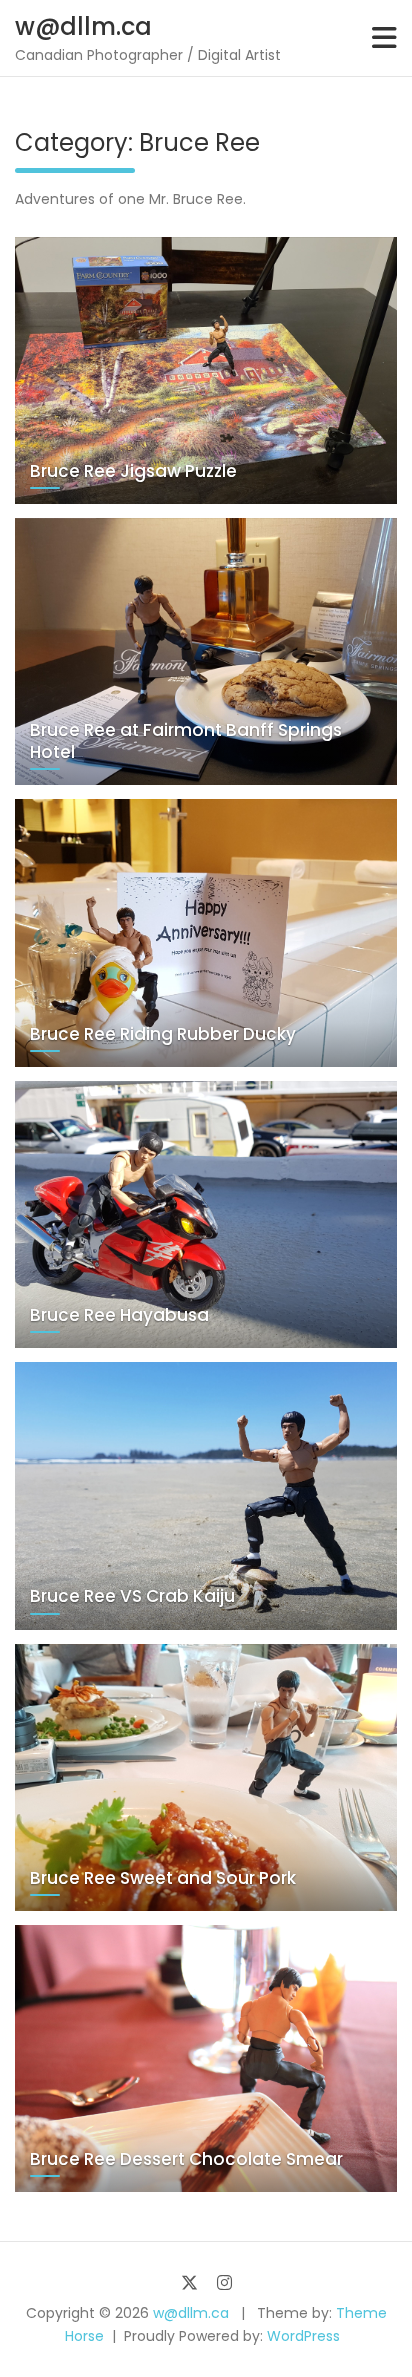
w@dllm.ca (83, 26)
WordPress (303, 2336)
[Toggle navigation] (384, 38)
